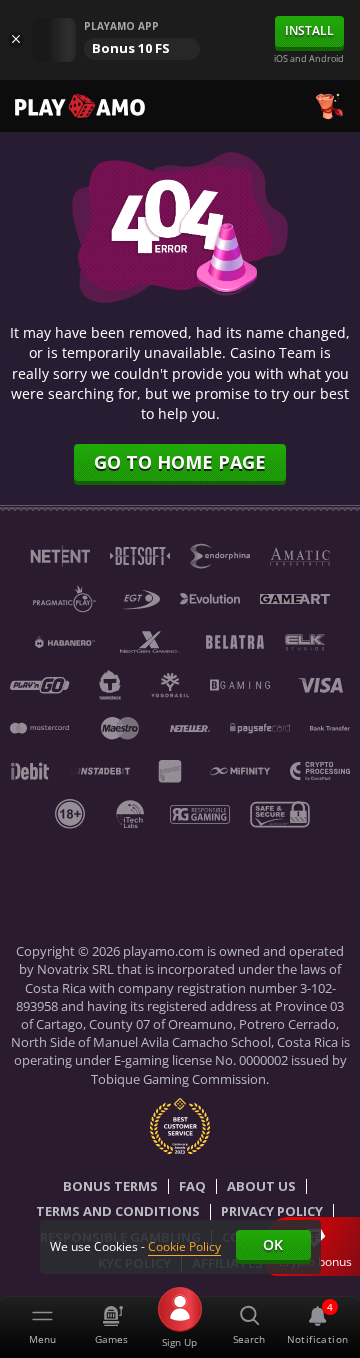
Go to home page (180, 462)
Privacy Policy (272, 1212)
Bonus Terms (110, 1187)
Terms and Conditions (118, 1212)
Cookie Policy (184, 1246)
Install (309, 30)
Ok (273, 1244)
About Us (261, 1187)
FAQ (192, 1187)
